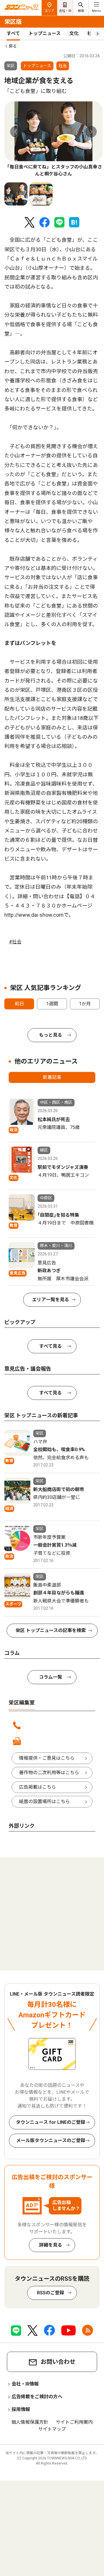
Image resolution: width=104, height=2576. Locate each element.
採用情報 (21, 2409)
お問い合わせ (58, 2362)
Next (91, 132)
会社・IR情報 (25, 2384)
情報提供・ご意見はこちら (47, 1758)
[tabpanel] (53, 139)
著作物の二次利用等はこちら (49, 1773)
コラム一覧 (51, 1677)
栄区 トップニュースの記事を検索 (51, 1630)
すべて (13, 33)
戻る (13, 46)
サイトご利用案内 (74, 2422)
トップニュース (45, 33)
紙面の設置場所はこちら (44, 1802)
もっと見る (51, 1035)
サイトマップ (52, 2429)
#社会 (15, 942)
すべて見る (51, 1346)
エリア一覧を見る (51, 1300)
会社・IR (65, 11)
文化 (74, 33)
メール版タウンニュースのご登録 (51, 2140)
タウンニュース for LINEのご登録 (51, 2122)
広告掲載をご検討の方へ (37, 2397)
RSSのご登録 (51, 2293)
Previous (16, 132)
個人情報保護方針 (30, 2422)
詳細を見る (51, 2245)
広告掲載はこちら (38, 1787)
